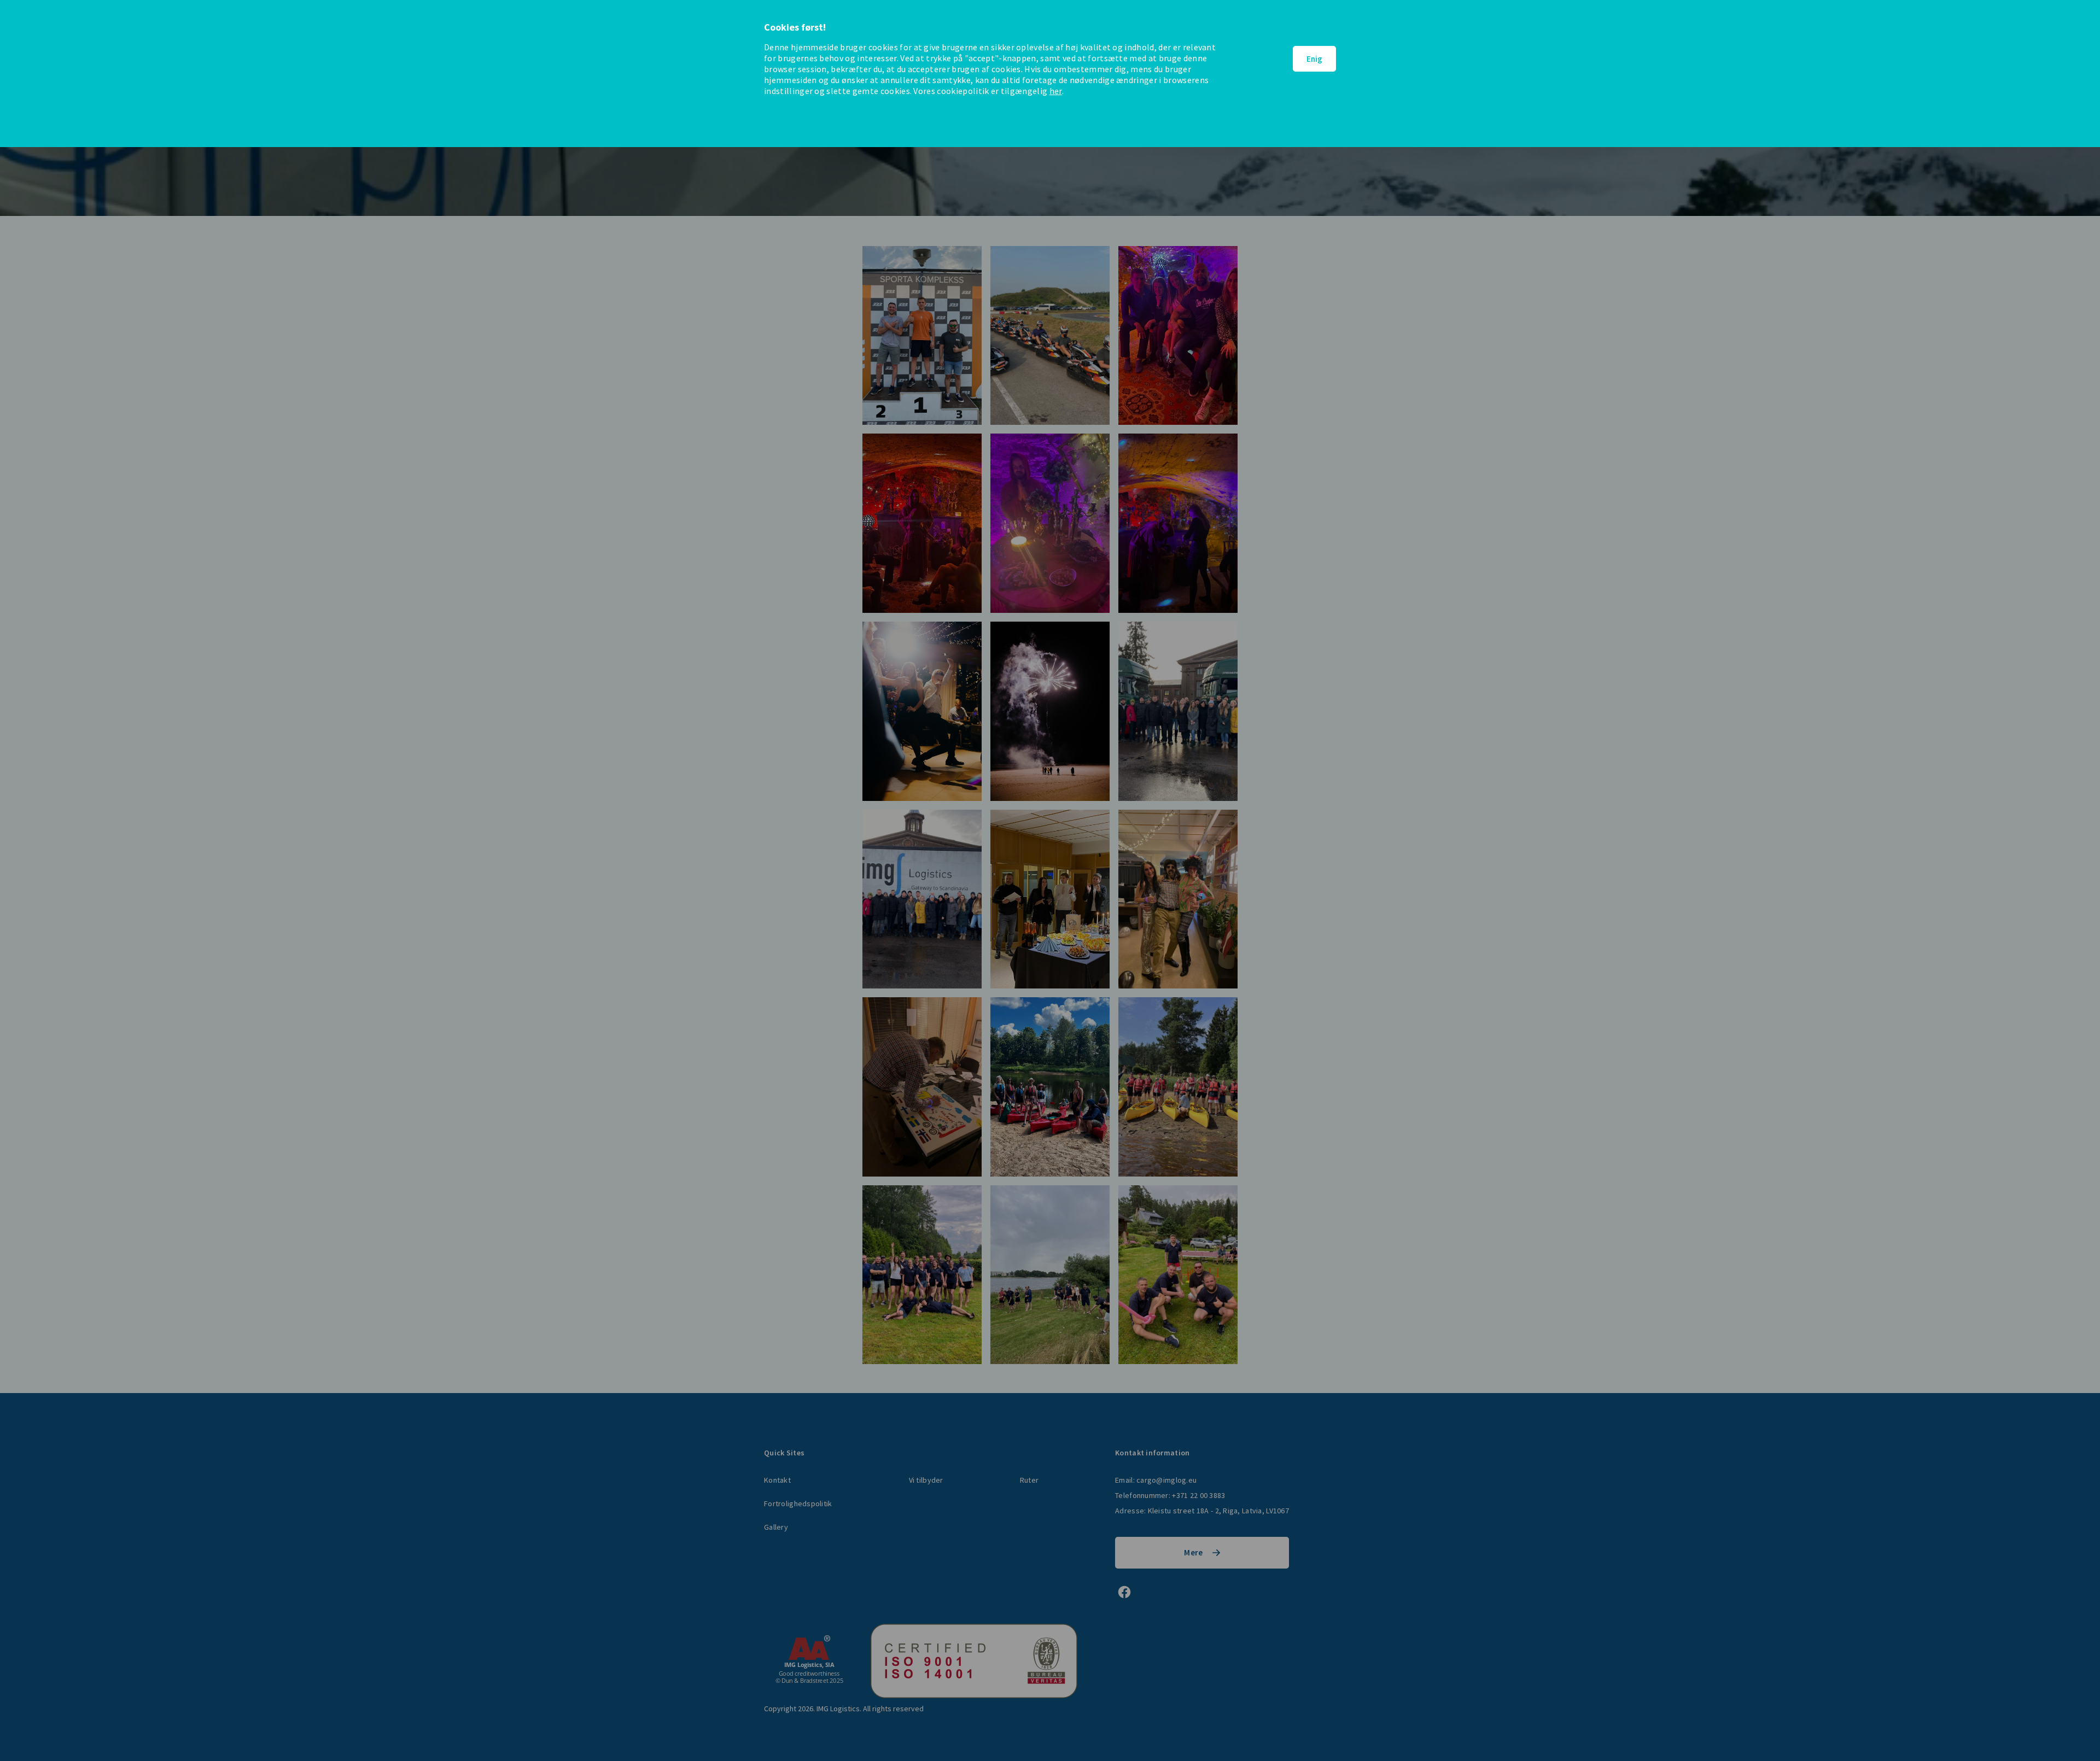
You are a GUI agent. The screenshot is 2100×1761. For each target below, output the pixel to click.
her (1056, 91)
